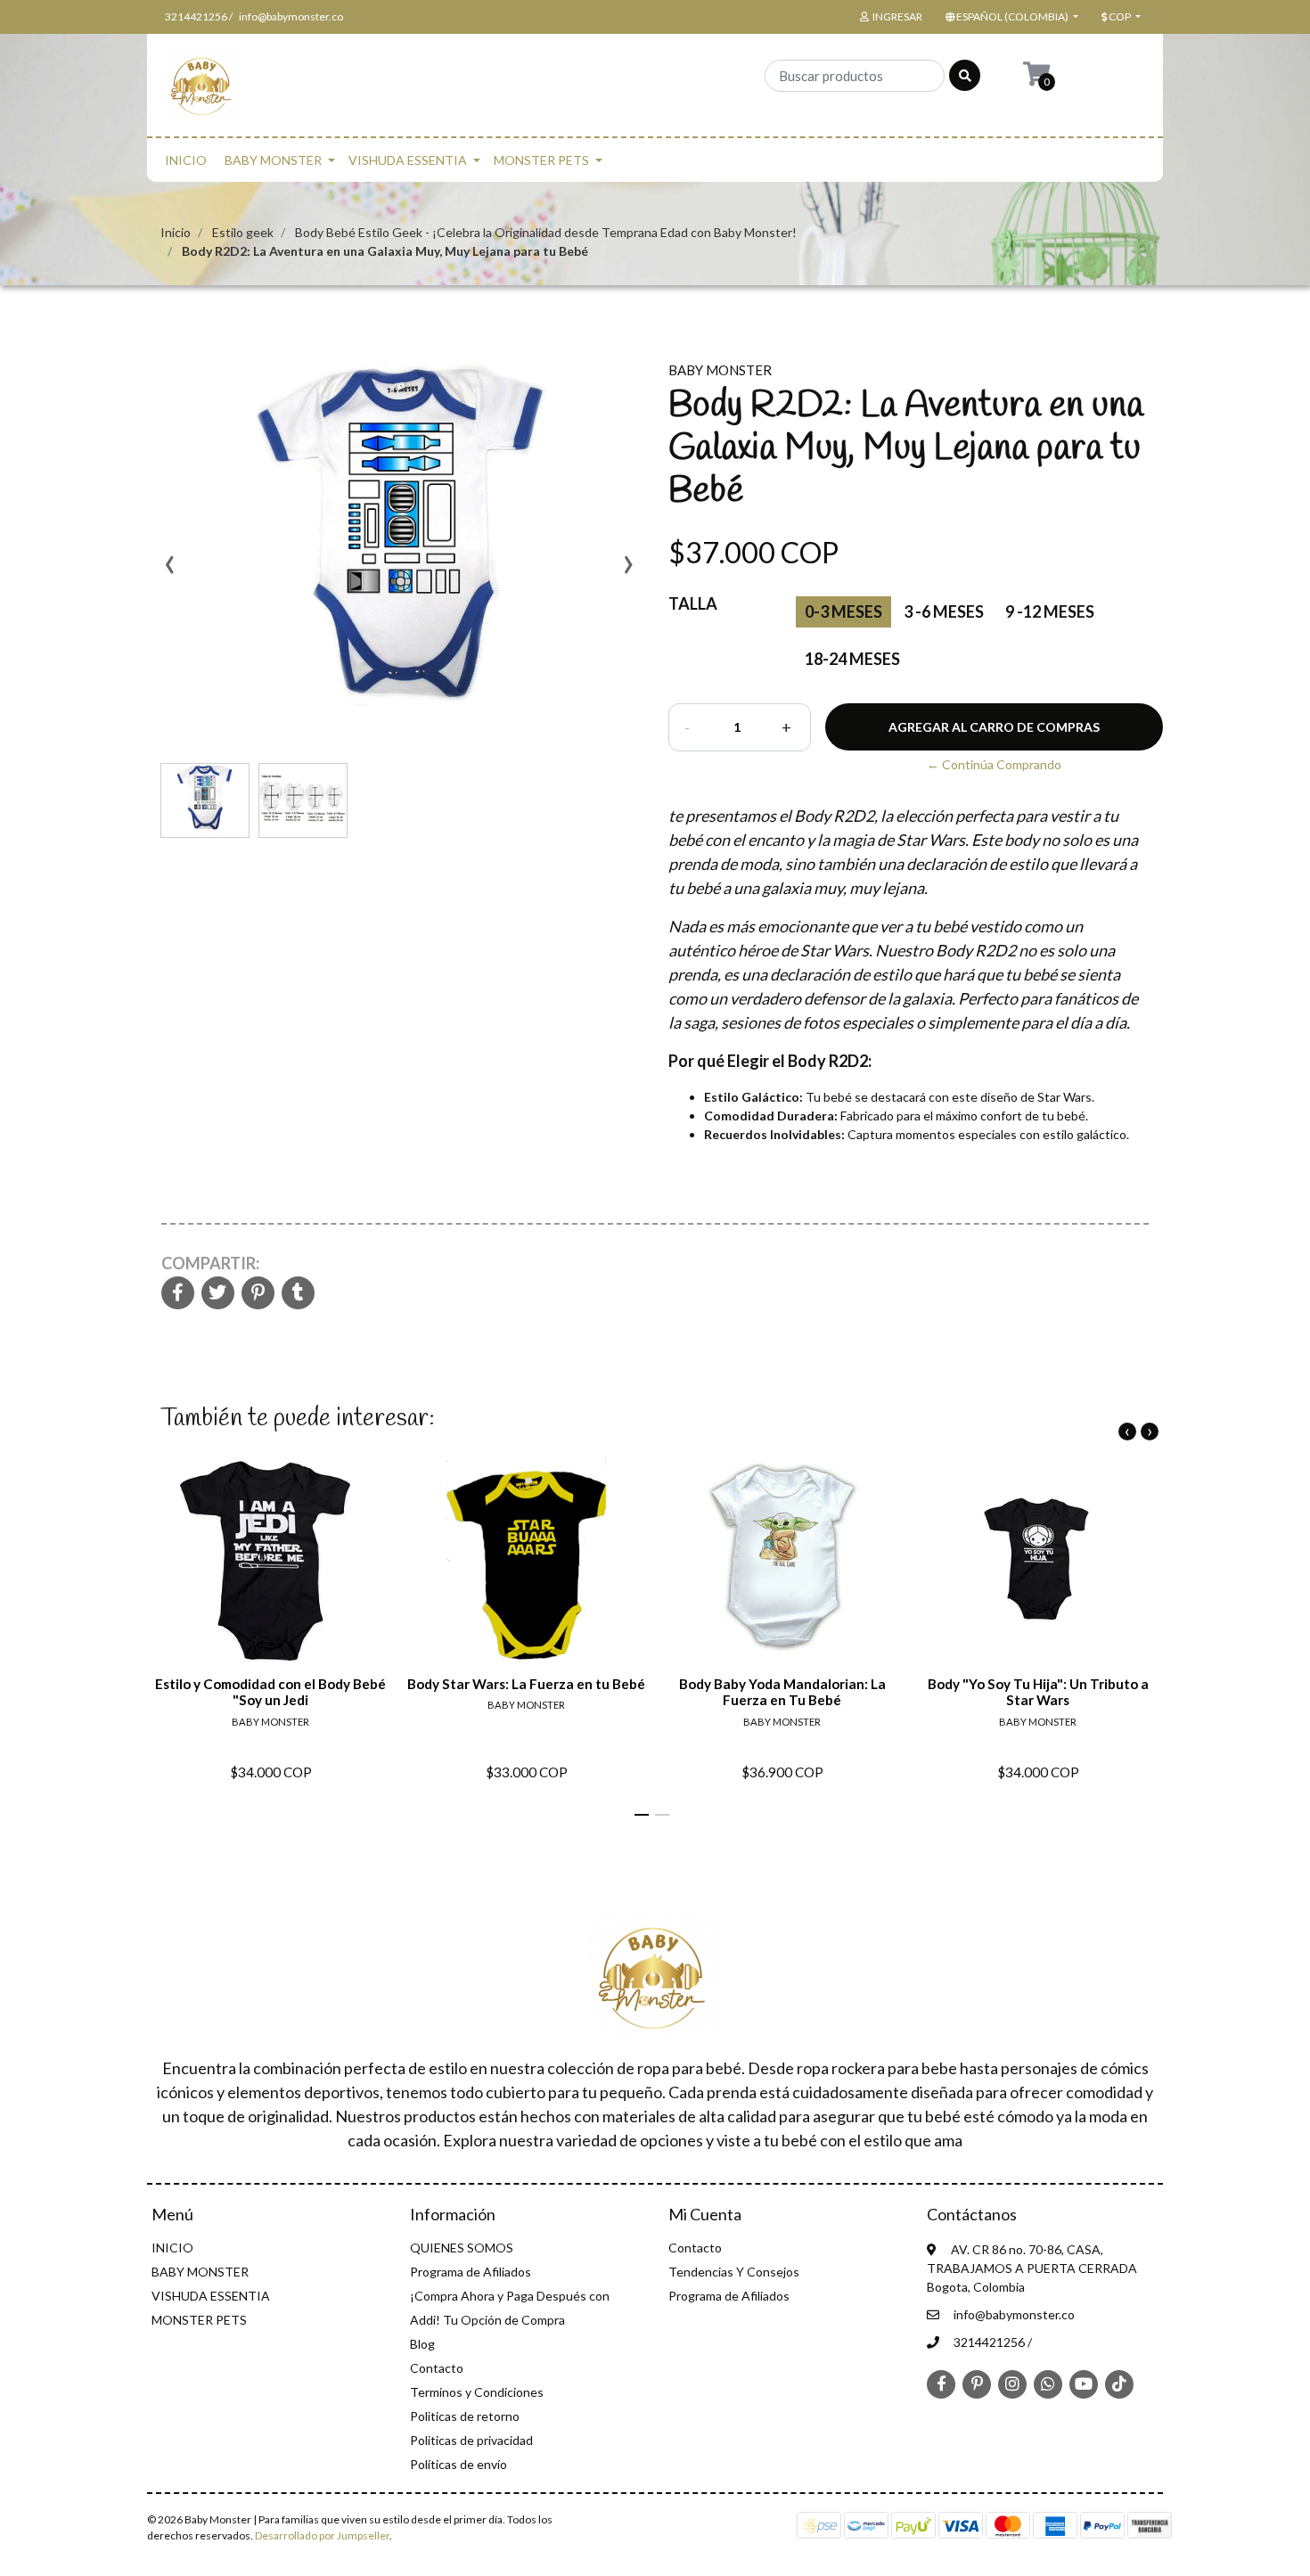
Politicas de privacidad (471, 2440)
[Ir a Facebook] (941, 2383)
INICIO (186, 160)
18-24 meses (852, 659)
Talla (693, 603)
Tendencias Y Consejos (734, 2272)
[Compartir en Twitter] (218, 1294)
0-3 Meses (843, 611)
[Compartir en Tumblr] (298, 1294)
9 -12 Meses (1050, 611)
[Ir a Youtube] (1084, 2383)
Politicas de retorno (465, 2416)
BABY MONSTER (273, 160)
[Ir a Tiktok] (1119, 2383)
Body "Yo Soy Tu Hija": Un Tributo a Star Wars (1038, 1692)
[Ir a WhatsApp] (1048, 2383)
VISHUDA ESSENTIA (408, 160)
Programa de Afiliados (471, 2272)
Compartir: (210, 1263)
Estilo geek (243, 232)
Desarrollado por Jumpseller (322, 2535)
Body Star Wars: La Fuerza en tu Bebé (526, 1684)
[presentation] (169, 570)
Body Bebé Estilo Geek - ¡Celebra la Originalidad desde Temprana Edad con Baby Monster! (546, 232)
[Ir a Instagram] (1012, 2383)
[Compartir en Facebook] (178, 1294)
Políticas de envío (458, 2464)
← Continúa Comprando (994, 764)
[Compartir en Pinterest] (258, 1294)
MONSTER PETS (541, 160)
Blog (422, 2344)
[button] (1010, 17)
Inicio (176, 232)
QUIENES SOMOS (462, 2248)
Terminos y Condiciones (477, 2392)
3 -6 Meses (944, 611)
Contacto (437, 2368)
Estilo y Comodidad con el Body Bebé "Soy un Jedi (270, 1692)
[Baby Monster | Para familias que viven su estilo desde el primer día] (203, 90)
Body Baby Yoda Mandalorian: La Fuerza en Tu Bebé (782, 1692)
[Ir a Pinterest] (977, 2383)
